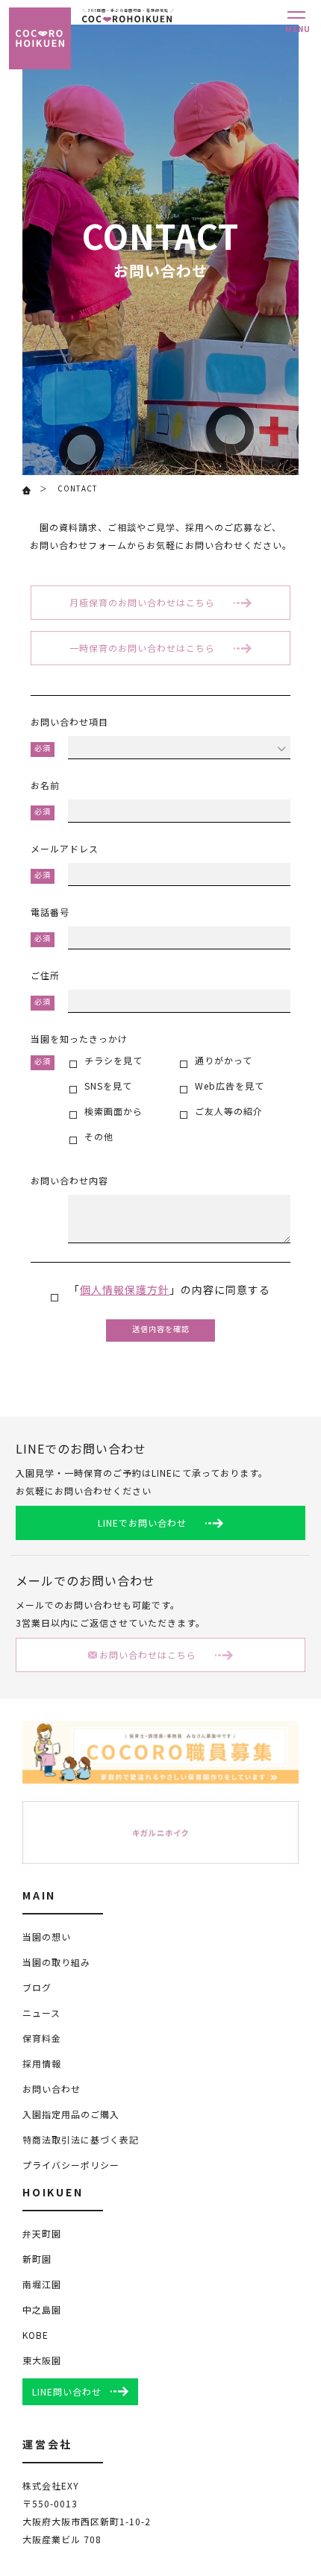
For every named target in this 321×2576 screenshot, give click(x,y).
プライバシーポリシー (71, 2166)
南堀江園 (42, 2286)
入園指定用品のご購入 (71, 2115)
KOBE (35, 2336)
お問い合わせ (52, 2090)
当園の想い (47, 1938)
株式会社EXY (51, 2487)
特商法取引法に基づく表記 (81, 2141)
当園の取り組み (56, 1963)
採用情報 (42, 2065)
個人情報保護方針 (125, 1291)
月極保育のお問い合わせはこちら (142, 604)
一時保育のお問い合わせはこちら (142, 649)
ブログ (37, 1989)
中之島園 (42, 2311)
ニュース (41, 2014)
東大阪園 (42, 2362)
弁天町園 (42, 2235)
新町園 (37, 2260)
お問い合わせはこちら (148, 1656)
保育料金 (42, 2039)
